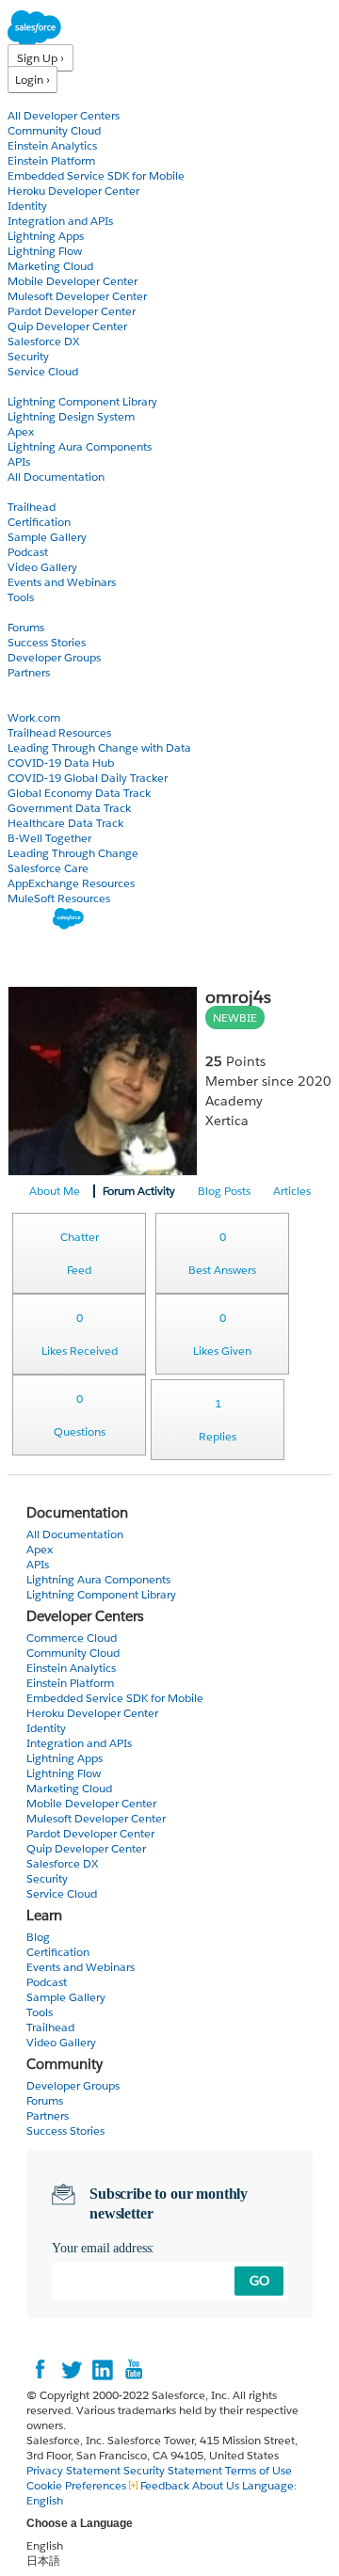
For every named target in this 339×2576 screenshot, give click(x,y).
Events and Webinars (62, 582)
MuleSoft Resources (59, 898)
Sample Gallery (47, 537)
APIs (19, 461)
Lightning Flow (45, 251)
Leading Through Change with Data (99, 747)
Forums (26, 627)
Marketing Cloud (50, 266)
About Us (216, 2485)
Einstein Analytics (52, 145)
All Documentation (56, 477)
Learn (23, 492)
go (259, 2281)
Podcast (28, 552)
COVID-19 (35, 702)
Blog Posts (224, 1191)
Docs (21, 386)
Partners (29, 672)
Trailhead (32, 507)
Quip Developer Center (67, 326)
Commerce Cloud (72, 1638)
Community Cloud (54, 130)
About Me (55, 1191)
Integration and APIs (60, 221)
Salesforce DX (43, 341)
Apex (21, 431)
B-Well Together (49, 838)
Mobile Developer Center (73, 281)
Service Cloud (43, 371)
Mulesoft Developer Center (77, 296)
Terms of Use (258, 2470)
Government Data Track (69, 808)
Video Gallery (42, 567)
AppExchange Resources (71, 883)
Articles (292, 1191)
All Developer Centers (64, 115)
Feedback (165, 2485)
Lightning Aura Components (80, 446)
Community (40, 612)
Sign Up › (40, 58)
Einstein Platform (51, 160)
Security (28, 356)
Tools (21, 597)
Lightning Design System (71, 416)
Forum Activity (139, 1191)
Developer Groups (54, 657)
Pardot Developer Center (72, 311)
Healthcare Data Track (65, 823)
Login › (32, 80)
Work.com (34, 717)
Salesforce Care (48, 868)
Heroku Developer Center (73, 191)
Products (33, 100)
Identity (27, 206)
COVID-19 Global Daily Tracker (88, 778)
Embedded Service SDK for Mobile (96, 175)
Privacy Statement (75, 2470)
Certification (39, 522)
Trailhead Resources (59, 732)
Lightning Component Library (82, 401)
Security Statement (174, 2470)
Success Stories (47, 642)
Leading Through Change (73, 853)
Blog (20, 687)
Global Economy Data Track (79, 793)
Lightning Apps (46, 236)
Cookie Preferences (78, 2485)
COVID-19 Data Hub (61, 763)
